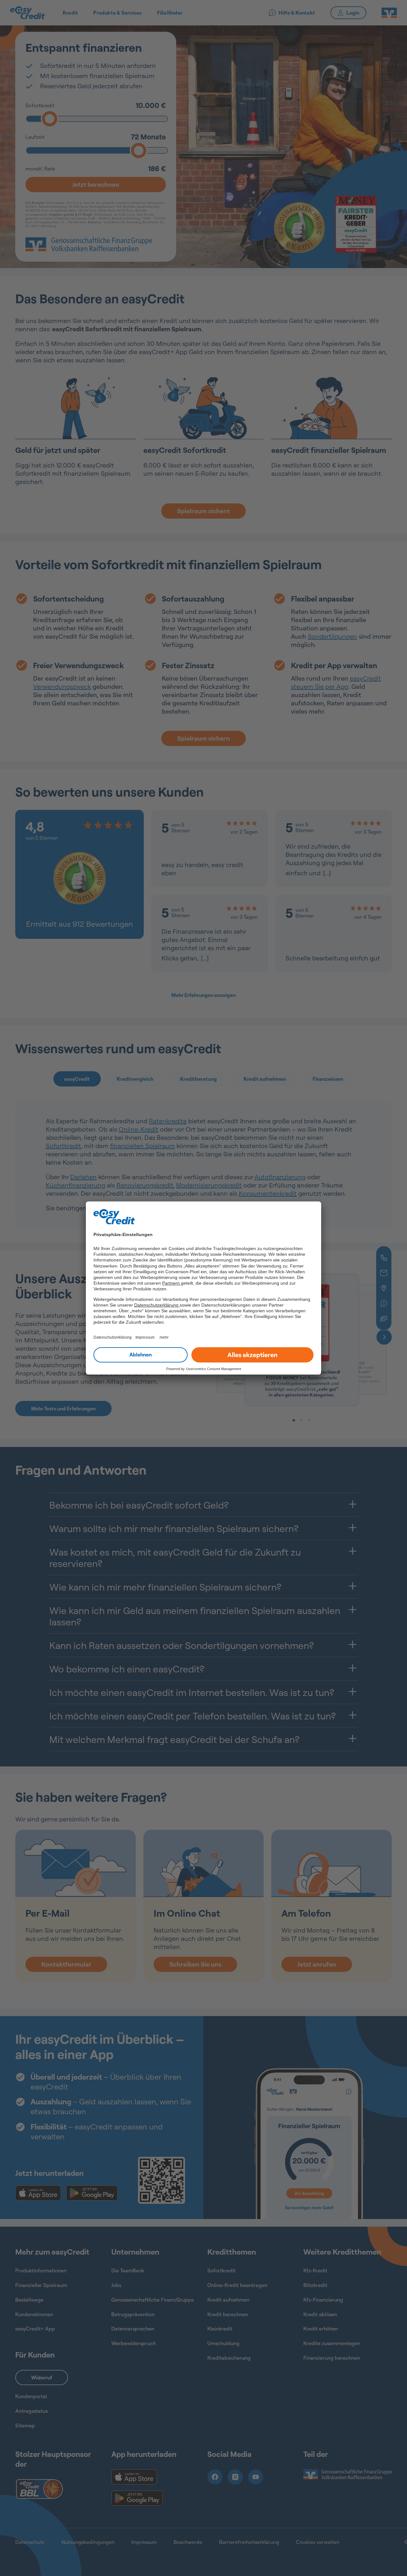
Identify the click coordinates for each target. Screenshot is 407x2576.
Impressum (145, 1337)
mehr (164, 1337)
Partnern (172, 1283)
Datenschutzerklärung (157, 1305)
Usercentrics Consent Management (214, 1369)
